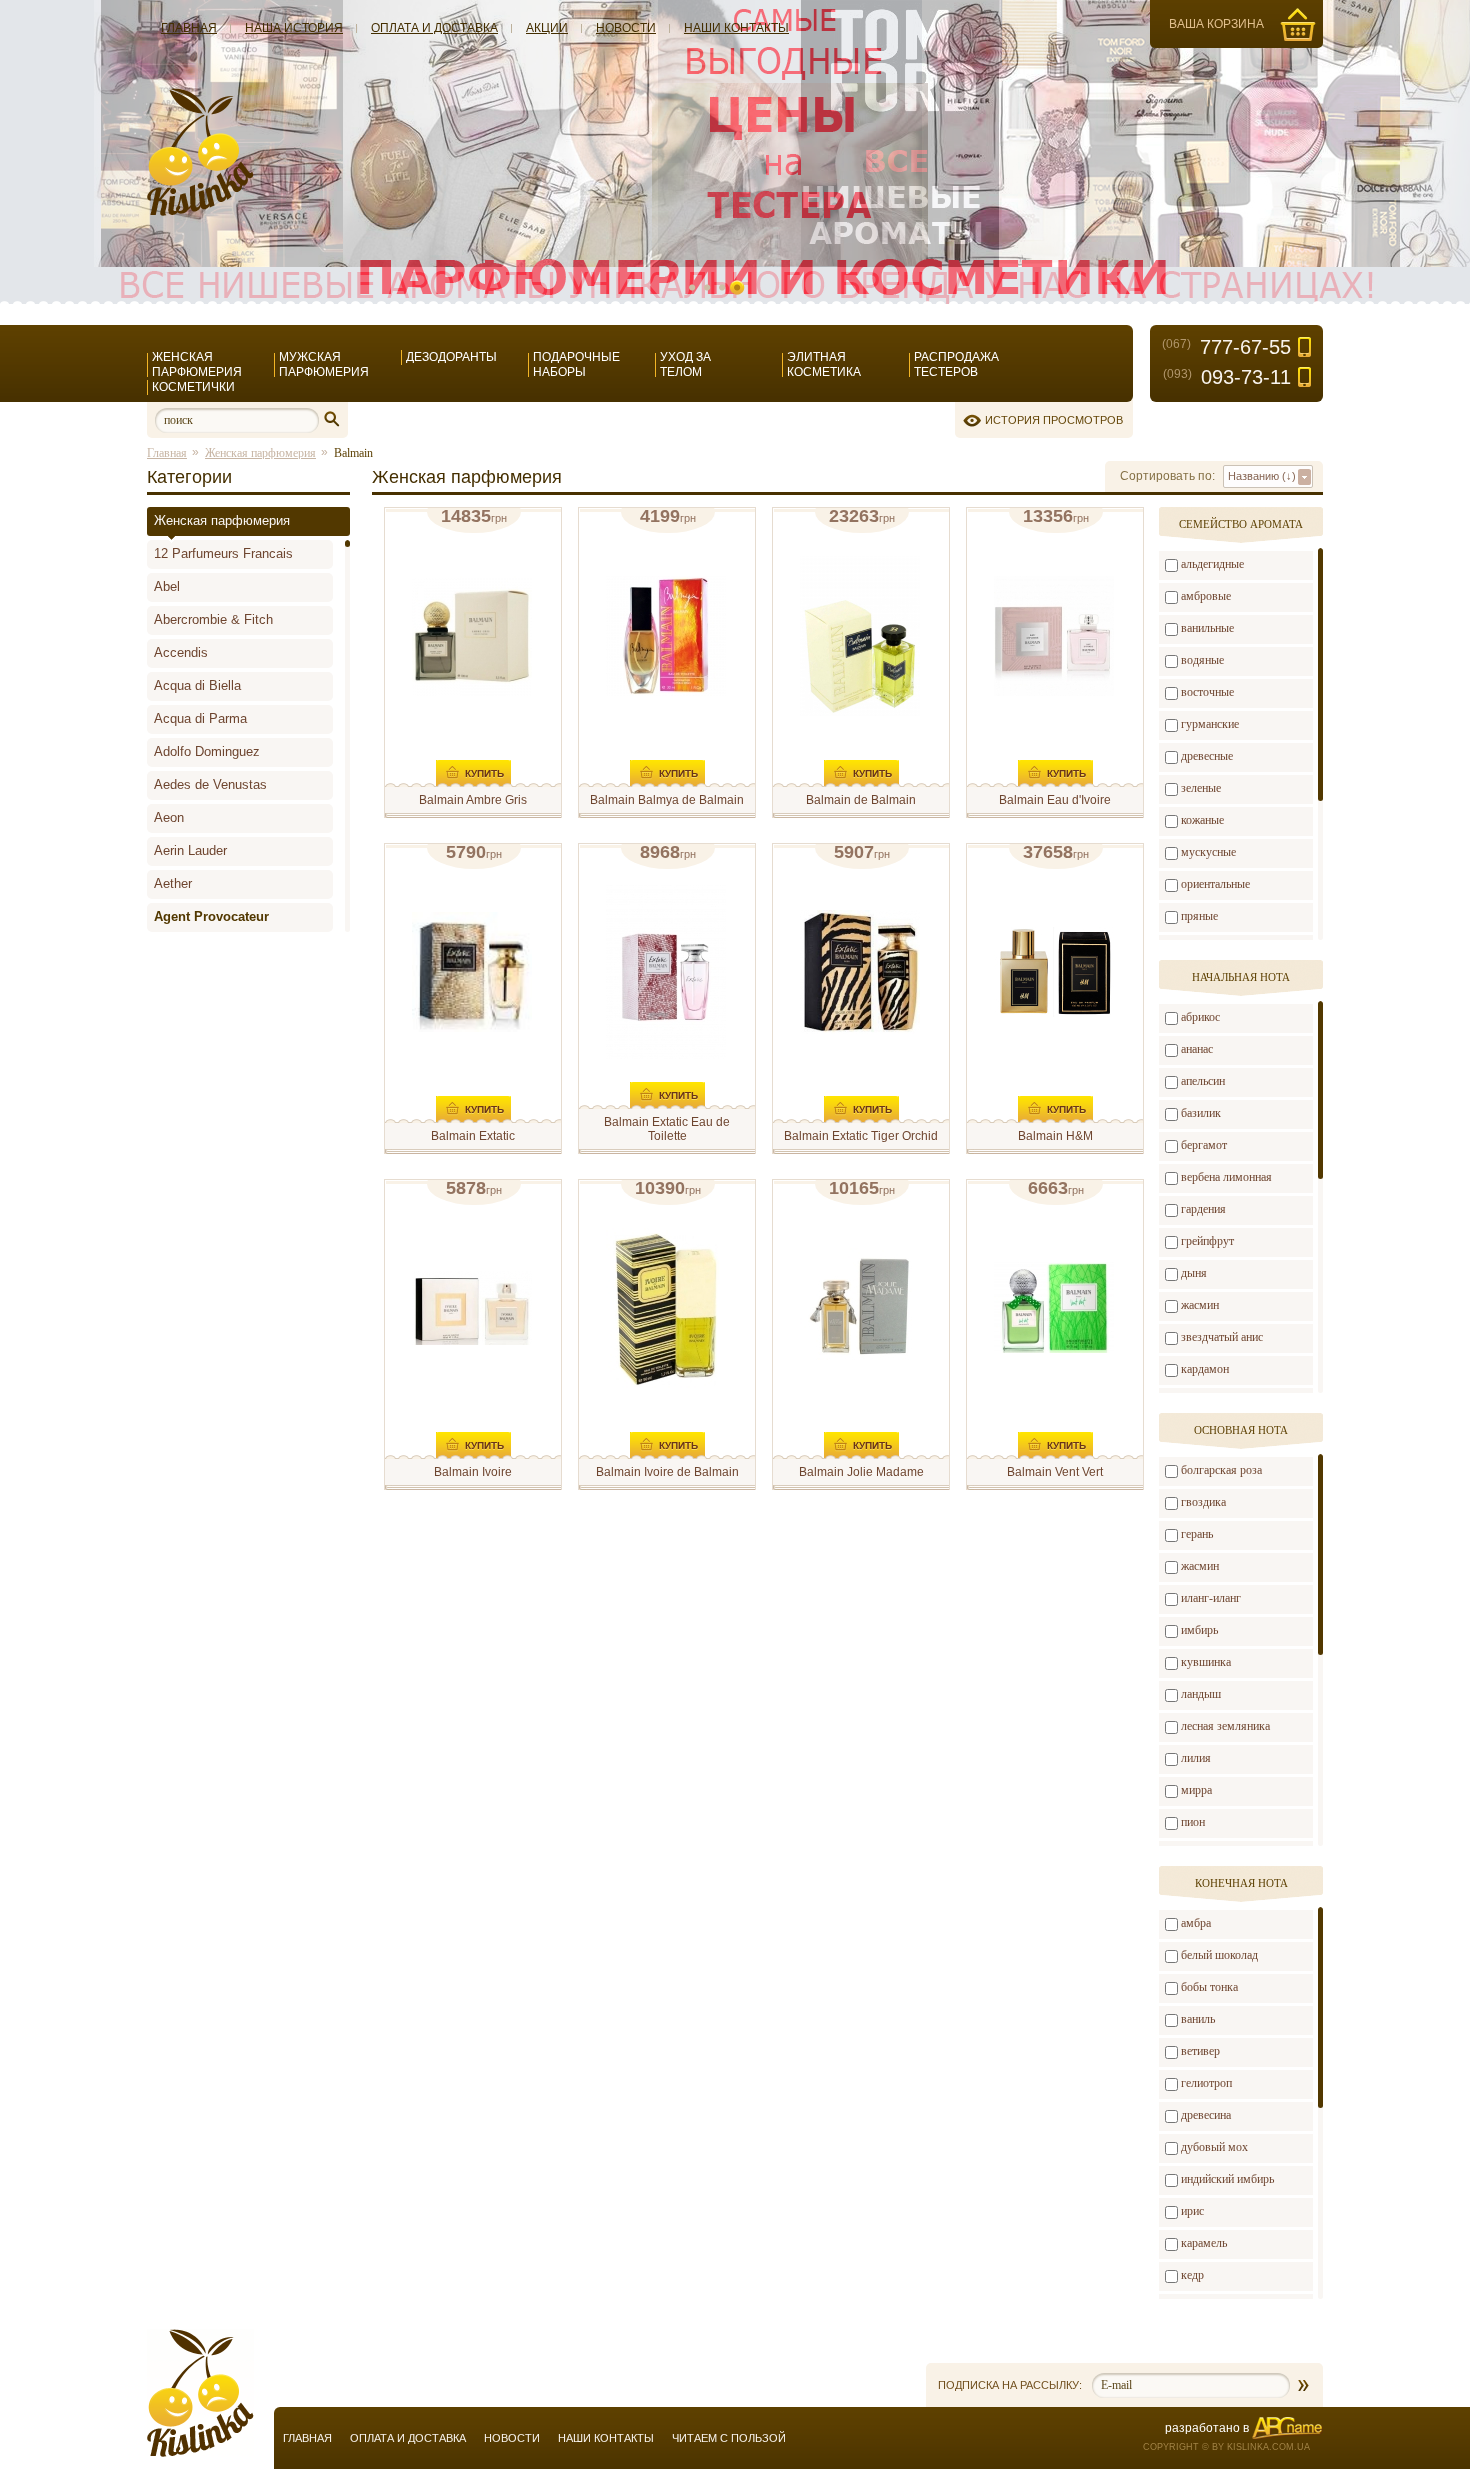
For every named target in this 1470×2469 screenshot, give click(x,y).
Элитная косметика (824, 364)
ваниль (1198, 2019)
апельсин (1203, 1081)
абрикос (1200, 1017)
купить (484, 773)
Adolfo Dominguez (207, 751)
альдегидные (1212, 564)
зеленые (1201, 788)
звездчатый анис (1222, 1337)
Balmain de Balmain (861, 800)
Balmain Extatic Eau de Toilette (667, 1129)
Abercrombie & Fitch (213, 619)
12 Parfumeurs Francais (223, 553)
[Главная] (200, 212)
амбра (1196, 1923)
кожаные (1202, 820)
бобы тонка (1209, 1987)
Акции (547, 28)
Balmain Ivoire (473, 1472)
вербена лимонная (1226, 1177)
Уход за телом (685, 364)
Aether (173, 883)
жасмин (1200, 1305)
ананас (1197, 1049)
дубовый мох (1214, 2147)
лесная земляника (1225, 1726)
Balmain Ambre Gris (473, 800)
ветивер (1200, 2051)
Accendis (181, 652)
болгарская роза (1221, 1470)
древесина (1206, 2115)
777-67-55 (1226, 347)
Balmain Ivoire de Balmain (667, 1472)
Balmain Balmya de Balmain (667, 800)
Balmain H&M (1055, 1136)
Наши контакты (736, 28)
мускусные (1208, 852)
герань (1197, 1534)
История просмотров (1054, 420)
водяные (1202, 660)
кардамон (1205, 1369)
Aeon (169, 817)
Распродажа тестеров (956, 364)
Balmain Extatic (473, 1136)
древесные (1207, 756)
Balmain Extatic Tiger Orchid (861, 1136)
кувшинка (1206, 1662)
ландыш (1201, 1694)
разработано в (1207, 2428)
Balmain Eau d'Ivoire (1055, 800)
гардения (1203, 1209)
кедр (1192, 2275)
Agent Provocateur (211, 916)
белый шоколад (1219, 1955)
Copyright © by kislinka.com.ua (1226, 2447)
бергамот (1204, 1145)
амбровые (1206, 596)
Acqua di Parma (200, 718)
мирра (1196, 1790)
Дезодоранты (451, 357)
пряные (1199, 916)
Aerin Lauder (190, 850)
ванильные (1207, 628)
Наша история (294, 28)
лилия (1196, 1758)
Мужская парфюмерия (324, 364)
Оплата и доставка (434, 28)
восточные (1207, 692)
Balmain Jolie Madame (861, 1472)
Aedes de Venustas (210, 784)
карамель (1204, 2243)
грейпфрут (1207, 1241)
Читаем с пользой (729, 2438)
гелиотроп (1206, 2083)
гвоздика (1203, 1502)
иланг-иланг (1211, 1598)
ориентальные (1215, 884)
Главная (189, 28)
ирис (1192, 2211)
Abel (167, 586)
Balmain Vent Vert (1055, 1472)
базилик (1201, 1113)
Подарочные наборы (576, 364)
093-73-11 (1227, 377)
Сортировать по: (1167, 476)
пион (1193, 1822)
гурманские (1210, 724)
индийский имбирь (1227, 2179)
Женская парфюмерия (197, 364)
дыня (1194, 1273)
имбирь (1199, 1630)
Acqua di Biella (197, 685)
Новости (626, 28)
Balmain (353, 453)
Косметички (193, 387)
